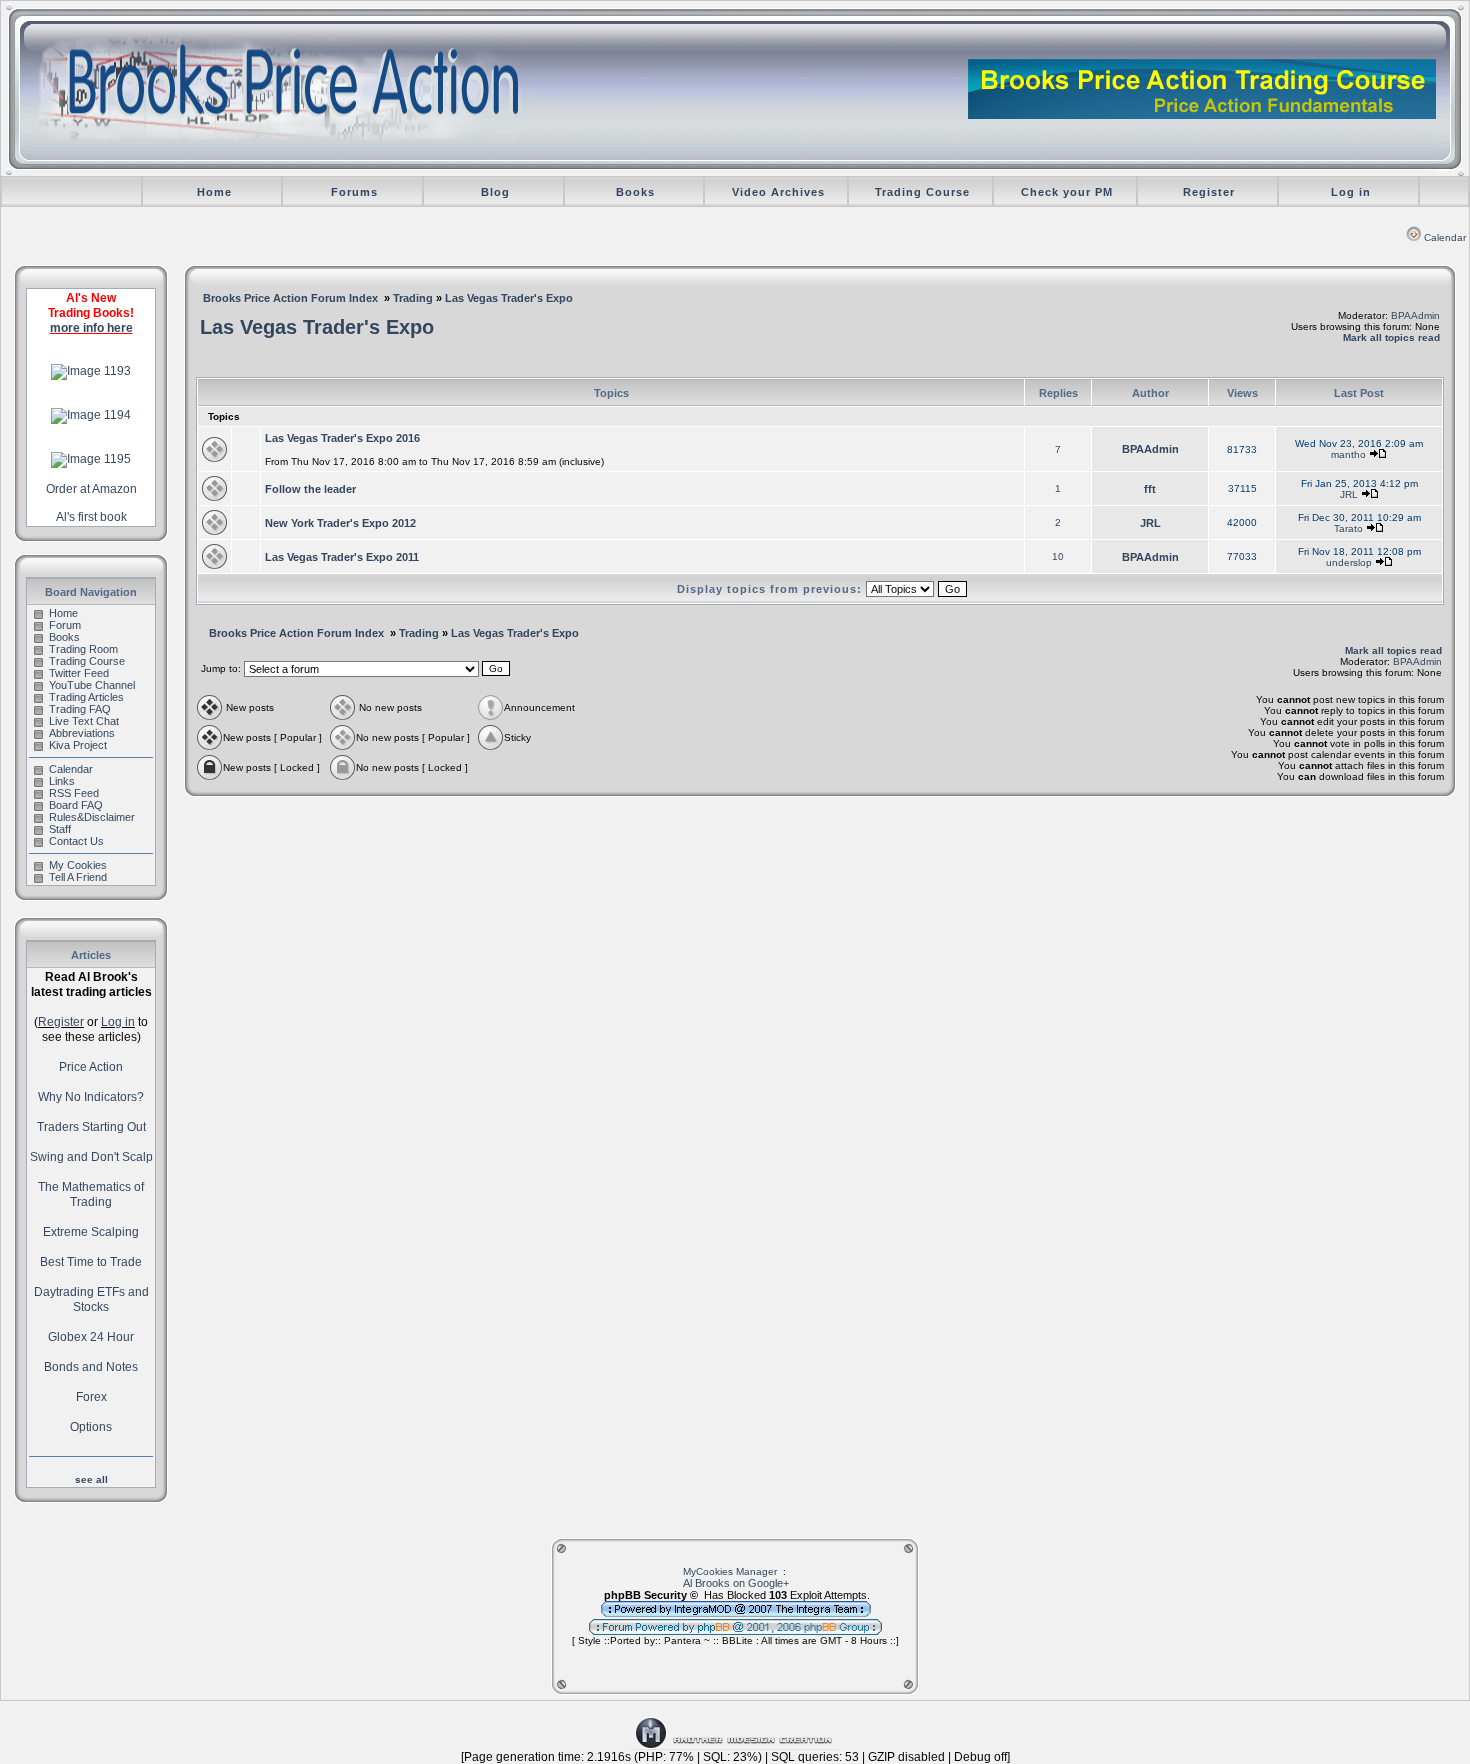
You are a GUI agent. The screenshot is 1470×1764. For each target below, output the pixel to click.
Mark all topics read (1391, 337)
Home (214, 192)
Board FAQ (76, 805)
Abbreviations (82, 733)
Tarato (1348, 528)
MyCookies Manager (730, 1571)
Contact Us (76, 841)
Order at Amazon (91, 489)
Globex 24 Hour (91, 1337)
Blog (495, 192)
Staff (60, 829)
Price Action (91, 1067)
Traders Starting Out (91, 1127)
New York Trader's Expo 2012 (340, 523)
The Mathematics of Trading (91, 1194)
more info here (91, 328)
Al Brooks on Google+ (736, 1583)
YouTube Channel (92, 685)
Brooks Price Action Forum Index (290, 298)
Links (62, 781)
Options (91, 1427)
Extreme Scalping (91, 1232)
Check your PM (1067, 192)
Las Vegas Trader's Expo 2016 (342, 438)
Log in (1351, 192)
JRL (1349, 494)
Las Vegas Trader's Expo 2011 (342, 557)
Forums (354, 192)
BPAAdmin (1415, 315)
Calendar (1445, 237)
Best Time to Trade (91, 1262)
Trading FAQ (80, 709)
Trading (413, 298)
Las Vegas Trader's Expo (509, 298)
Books (635, 192)
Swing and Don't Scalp (91, 1157)
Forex (91, 1397)
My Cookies (78, 865)
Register (1209, 192)
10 (1058, 556)
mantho (1348, 454)
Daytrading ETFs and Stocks (91, 1299)
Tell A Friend (78, 877)
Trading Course (922, 192)
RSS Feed (74, 793)
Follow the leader (310, 489)
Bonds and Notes (91, 1367)
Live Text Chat (84, 721)
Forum (65, 625)
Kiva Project (78, 745)
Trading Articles (86, 697)
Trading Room (83, 649)
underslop (1349, 562)
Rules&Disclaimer (92, 817)
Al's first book (91, 517)
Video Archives (778, 192)
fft (1150, 489)
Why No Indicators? (91, 1097)
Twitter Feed (79, 673)
